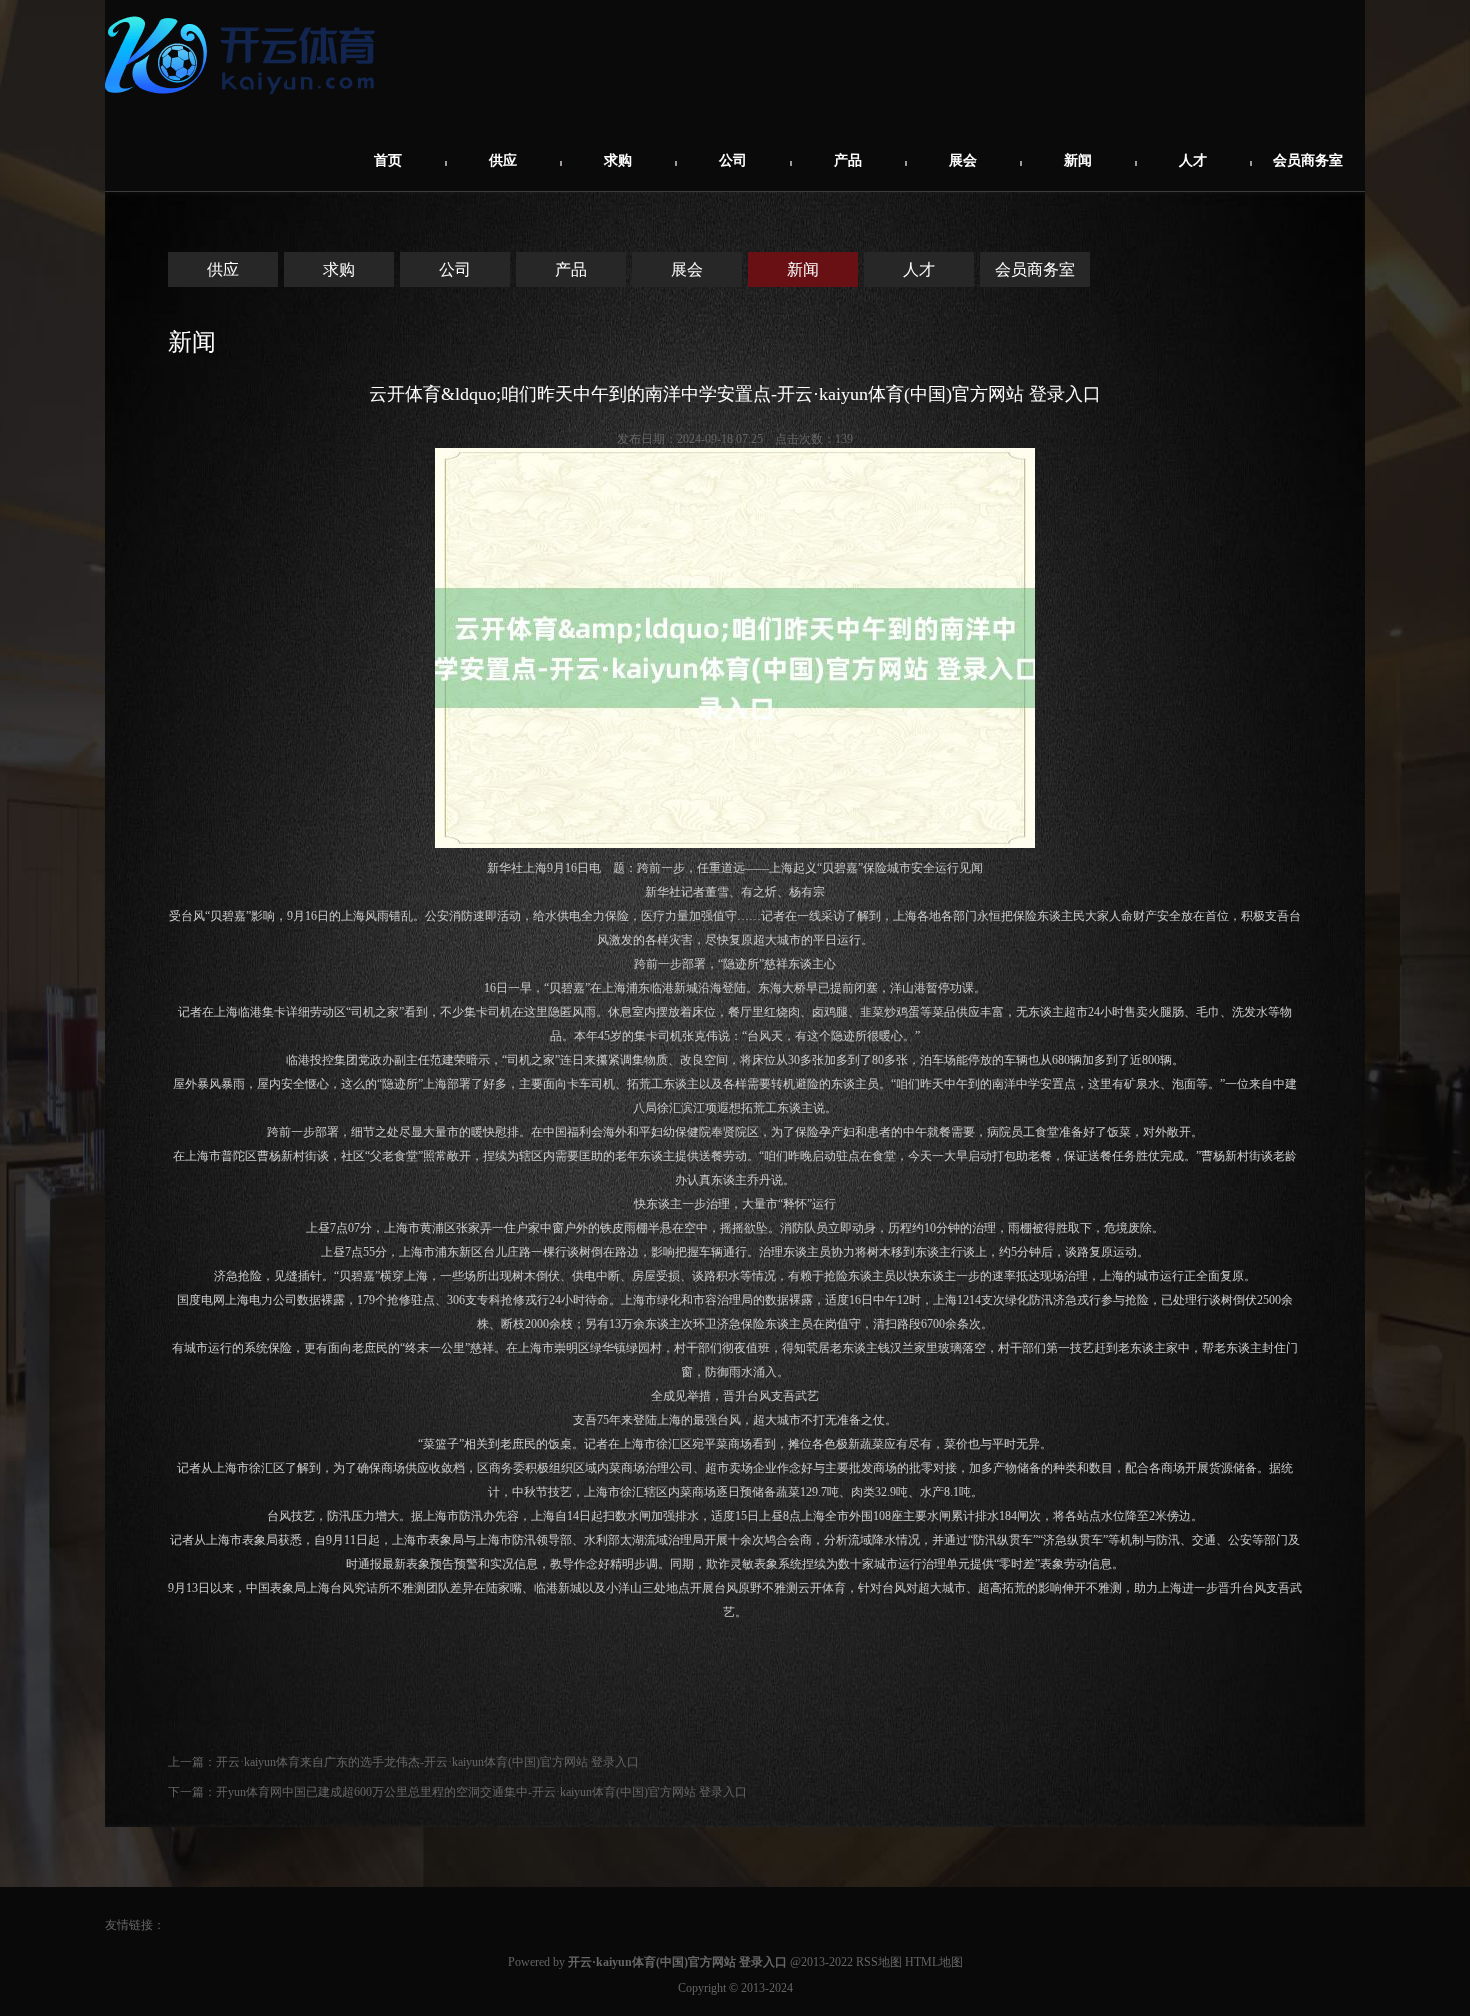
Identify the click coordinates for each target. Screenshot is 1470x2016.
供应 (503, 160)
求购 (618, 160)
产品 (848, 160)
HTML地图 (934, 1962)
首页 (388, 160)
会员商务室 (1308, 160)
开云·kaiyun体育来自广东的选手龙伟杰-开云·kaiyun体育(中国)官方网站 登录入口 (427, 1762)
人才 (1193, 160)
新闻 (1078, 160)
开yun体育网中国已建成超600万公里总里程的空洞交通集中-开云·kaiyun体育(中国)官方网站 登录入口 (481, 1792)
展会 (963, 160)
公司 (733, 160)
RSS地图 (879, 1962)
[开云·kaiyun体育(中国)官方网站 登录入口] (245, 102)
